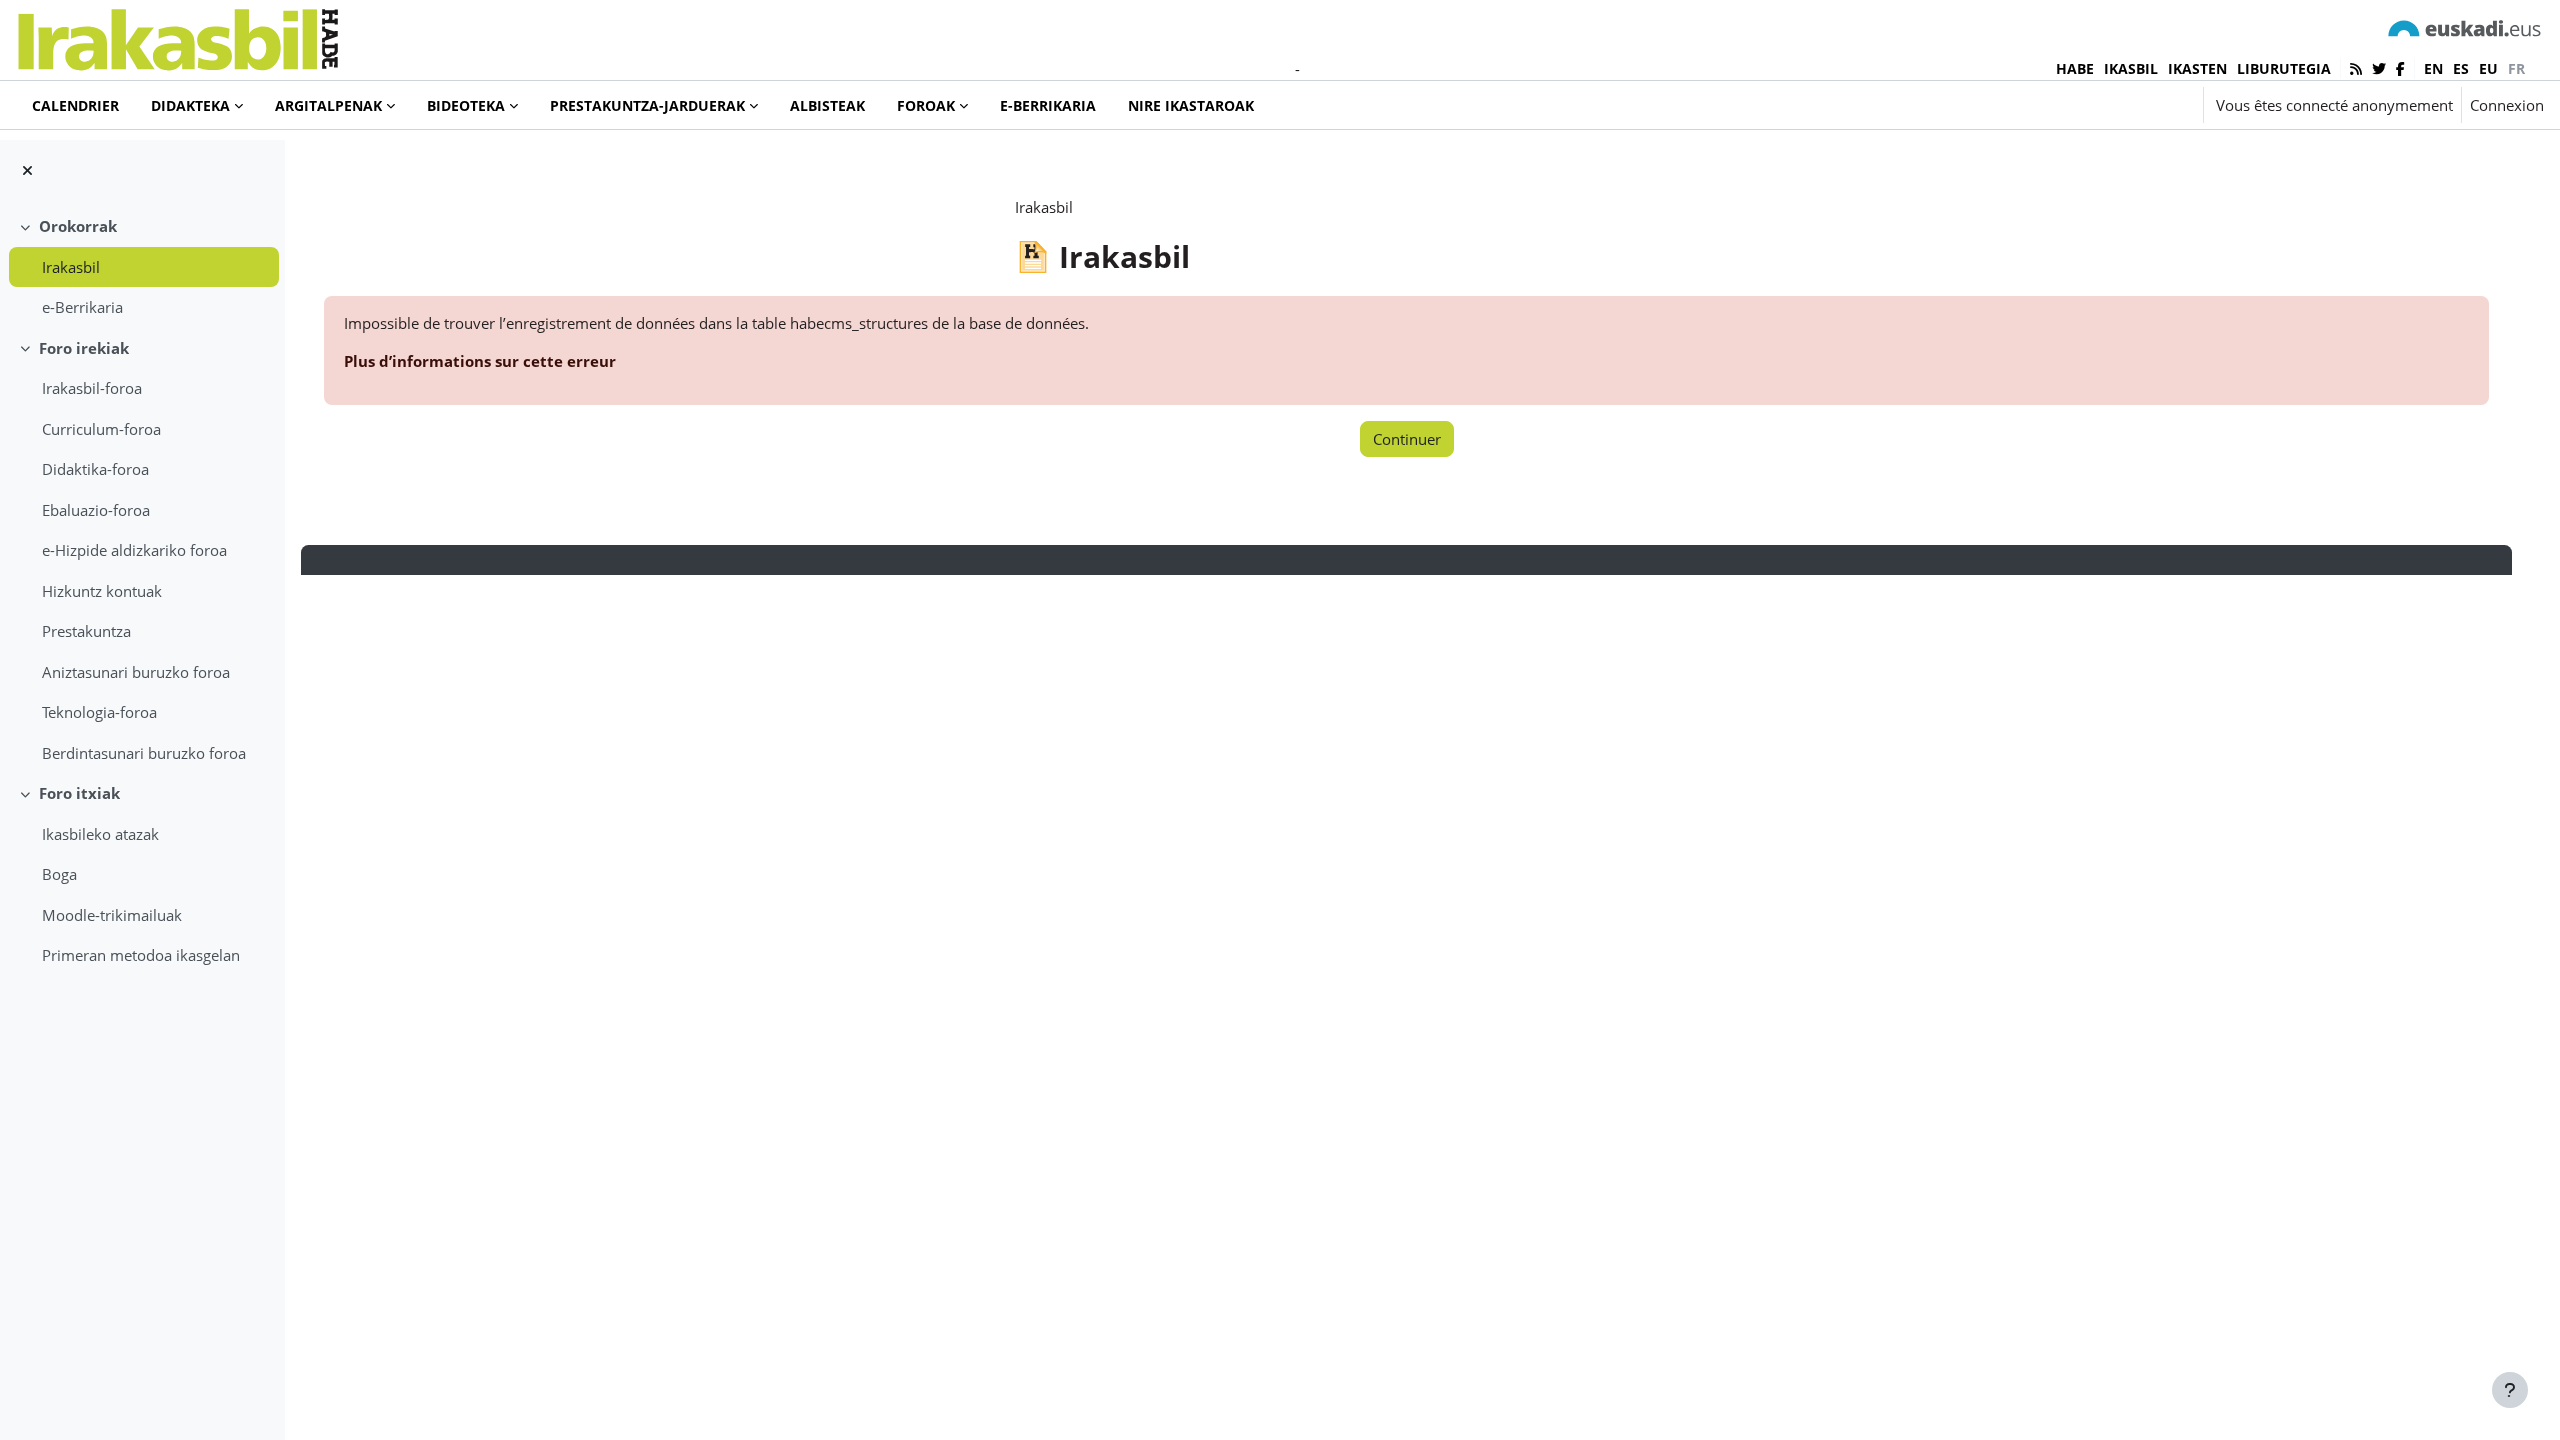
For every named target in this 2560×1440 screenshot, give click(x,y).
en (2433, 68)
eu (2488, 68)
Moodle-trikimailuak (112, 915)
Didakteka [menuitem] (190, 105)
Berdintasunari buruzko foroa (144, 753)
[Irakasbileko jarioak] (2356, 68)
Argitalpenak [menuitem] (328, 105)
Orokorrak (78, 226)
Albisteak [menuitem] (827, 105)
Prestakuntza (86, 631)
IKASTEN (2197, 68)
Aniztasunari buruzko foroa (136, 672)
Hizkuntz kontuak (102, 591)
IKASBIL (2131, 68)
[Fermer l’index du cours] (27, 170)
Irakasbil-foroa (92, 388)
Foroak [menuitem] (926, 105)
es (2461, 68)
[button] (2128, 105)
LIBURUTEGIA (2284, 68)
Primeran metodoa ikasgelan (141, 955)
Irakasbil (71, 267)
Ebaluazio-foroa (96, 510)
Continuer (1407, 439)
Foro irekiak (84, 348)
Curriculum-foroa (101, 429)
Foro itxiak (79, 793)
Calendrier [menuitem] (75, 105)
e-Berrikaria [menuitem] (1048, 105)
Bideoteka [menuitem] (466, 105)
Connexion (2507, 105)
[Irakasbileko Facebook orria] (2400, 68)
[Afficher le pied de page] (2510, 1390)
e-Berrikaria (82, 307)
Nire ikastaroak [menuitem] (1191, 105)
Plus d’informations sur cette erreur (480, 361)
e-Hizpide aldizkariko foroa (134, 550)
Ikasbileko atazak (100, 834)
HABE (2075, 68)
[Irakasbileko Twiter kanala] (2379, 68)
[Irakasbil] (177, 34)
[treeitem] (142, 267)
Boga (59, 874)
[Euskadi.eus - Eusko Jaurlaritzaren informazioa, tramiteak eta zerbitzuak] (2465, 27)
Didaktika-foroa (95, 469)
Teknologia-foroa (99, 712)
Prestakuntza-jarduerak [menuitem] (647, 105)
